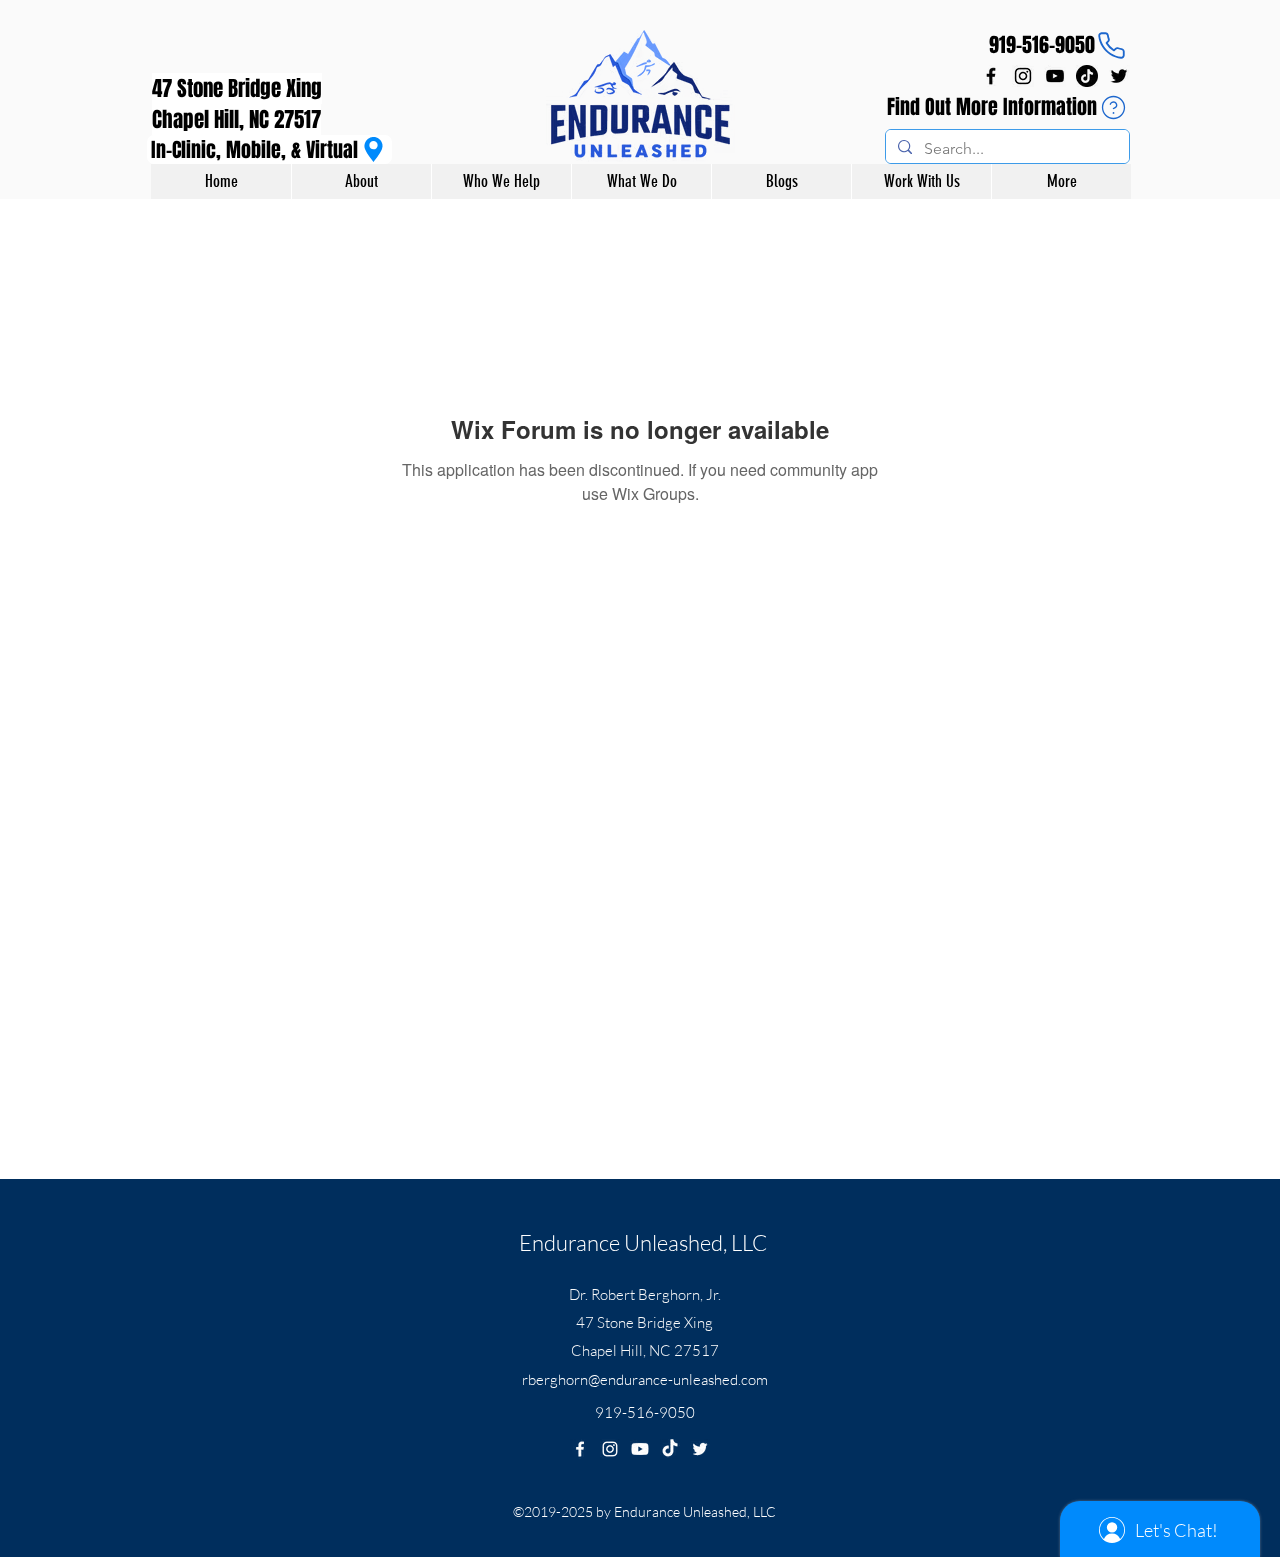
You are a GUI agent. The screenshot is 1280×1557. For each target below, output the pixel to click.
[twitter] (1119, 76)
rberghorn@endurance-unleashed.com (645, 1379)
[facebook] (991, 76)
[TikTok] (1087, 76)
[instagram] (1023, 76)
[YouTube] (1055, 76)
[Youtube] (640, 1449)
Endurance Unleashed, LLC (643, 1242)
